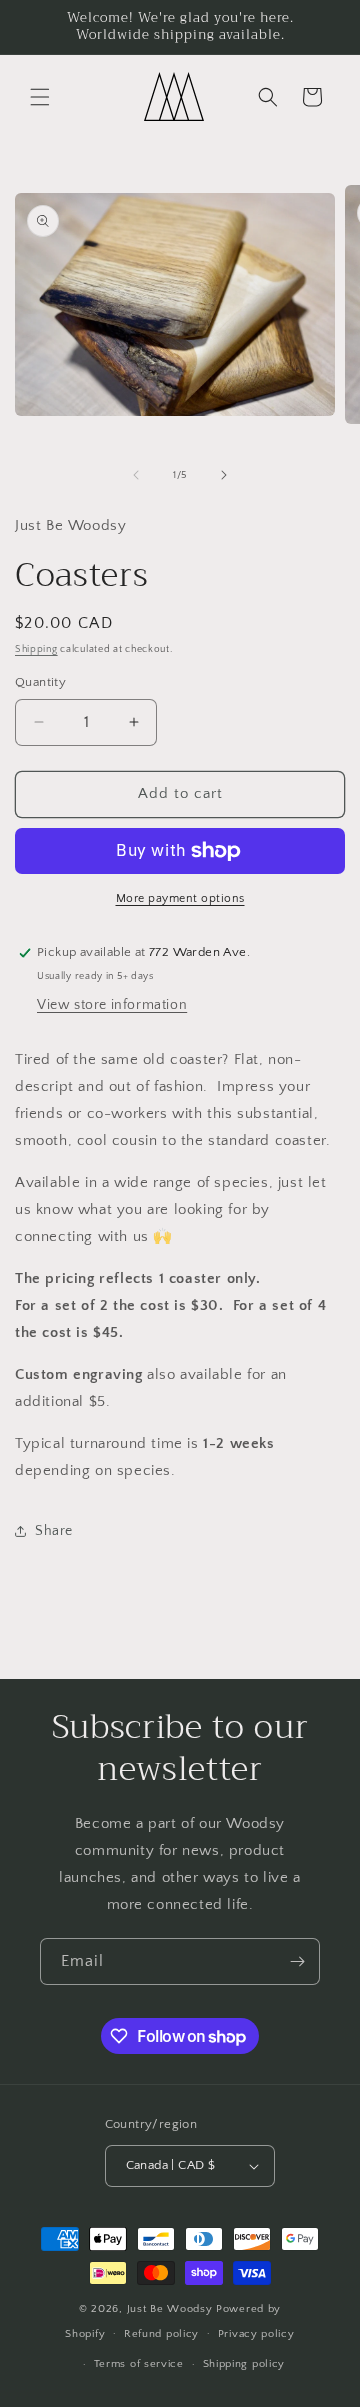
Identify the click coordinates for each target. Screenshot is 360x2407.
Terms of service (139, 2364)
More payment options (180, 898)
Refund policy (161, 2334)
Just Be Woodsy (172, 2309)
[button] (40, 97)
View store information (112, 1005)
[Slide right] (224, 475)
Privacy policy (256, 2334)
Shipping (36, 649)
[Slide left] (136, 475)
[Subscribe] (297, 1961)
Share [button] (54, 1531)
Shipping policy (244, 2364)
